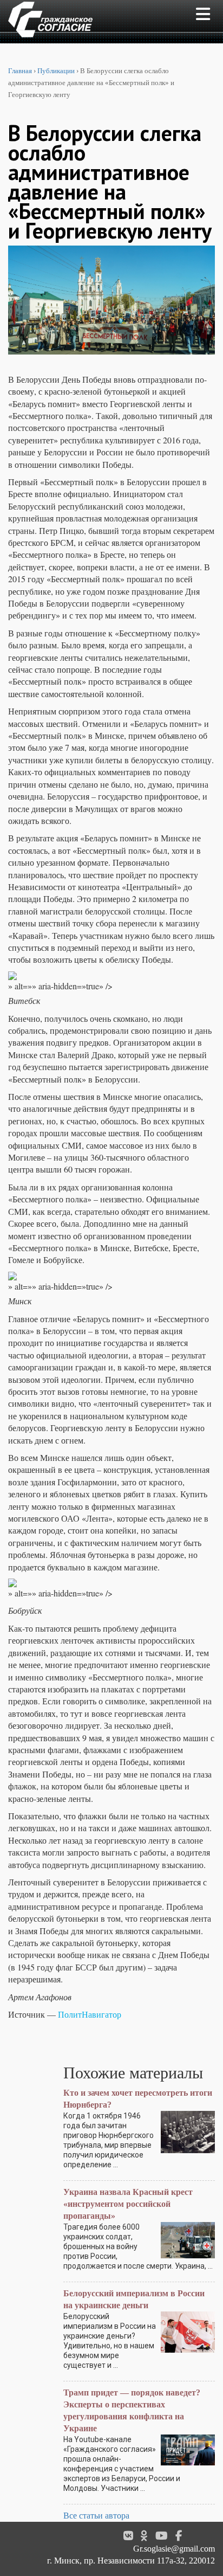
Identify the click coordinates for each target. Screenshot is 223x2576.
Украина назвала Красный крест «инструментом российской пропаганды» (128, 2204)
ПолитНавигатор (90, 2014)
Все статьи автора (96, 2516)
